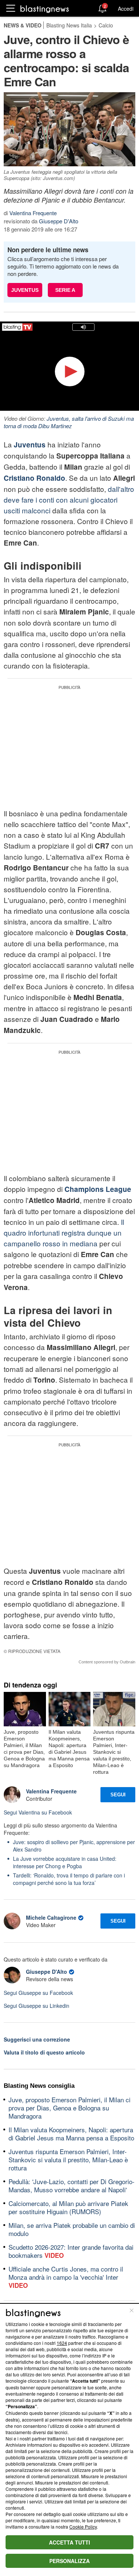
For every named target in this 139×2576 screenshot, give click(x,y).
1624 (62, 2343)
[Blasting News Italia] (45, 9)
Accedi (126, 9)
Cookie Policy (83, 2527)
